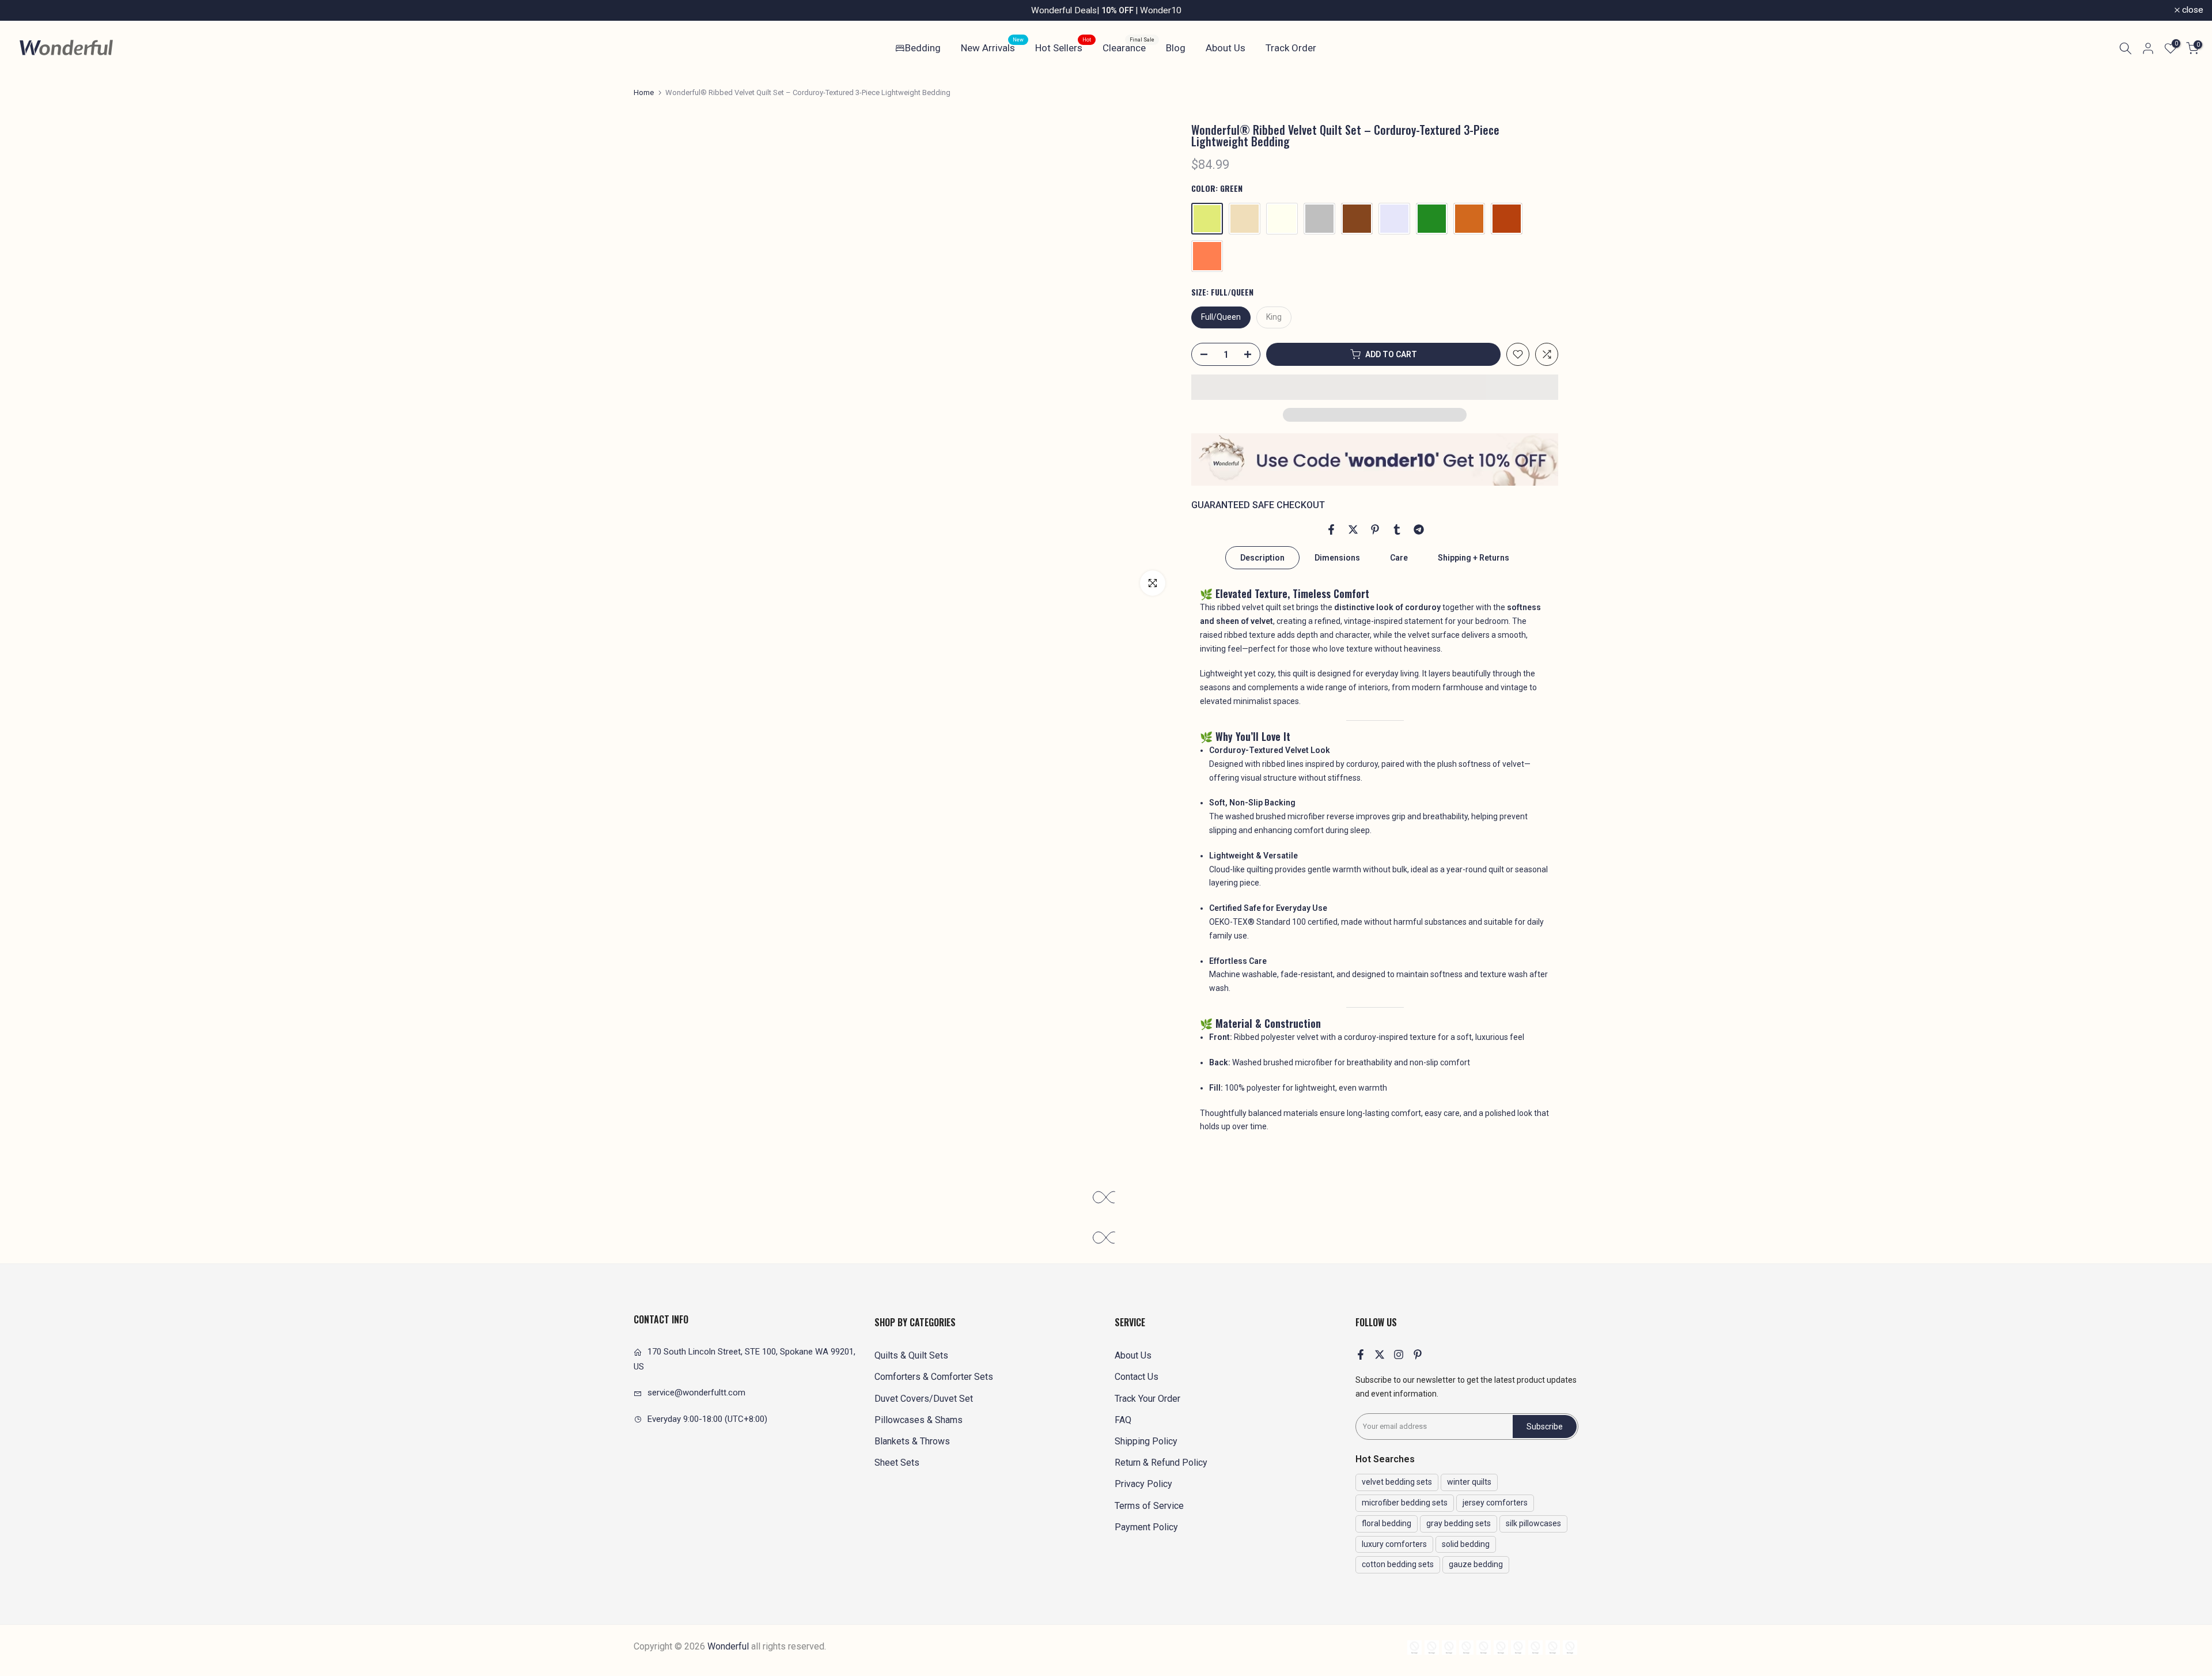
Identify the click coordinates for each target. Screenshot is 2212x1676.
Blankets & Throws (912, 1441)
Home (644, 92)
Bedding (923, 48)
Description (1262, 558)
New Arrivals (992, 47)
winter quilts (1469, 1482)
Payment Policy (1146, 1527)
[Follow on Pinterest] (1418, 1355)
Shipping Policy (1146, 1441)
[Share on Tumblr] (1397, 529)
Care (1399, 558)
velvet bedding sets (1397, 1482)
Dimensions (1337, 558)
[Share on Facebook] (1331, 529)
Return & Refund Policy (1161, 1463)
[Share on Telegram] (1419, 529)
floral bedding (1387, 1523)
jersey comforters (1495, 1503)
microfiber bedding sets (1405, 1503)
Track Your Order (1147, 1399)
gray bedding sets (1459, 1523)
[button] (1375, 387)
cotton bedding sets (1398, 1564)
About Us (1226, 48)
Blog (1176, 48)
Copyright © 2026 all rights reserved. (730, 1646)
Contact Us (1137, 1377)
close (26, 10)
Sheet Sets (897, 1463)
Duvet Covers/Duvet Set (924, 1399)
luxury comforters (1394, 1544)
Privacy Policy (1143, 1484)
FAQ (1123, 1420)
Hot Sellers (1063, 47)
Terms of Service (1149, 1506)
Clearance (1128, 47)
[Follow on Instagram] (1399, 1355)
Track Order (1291, 48)
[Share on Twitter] (1353, 529)
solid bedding (1466, 1544)
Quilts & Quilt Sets (911, 1355)
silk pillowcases (1533, 1523)
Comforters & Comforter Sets (934, 1377)
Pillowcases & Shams (918, 1420)
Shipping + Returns (1474, 558)
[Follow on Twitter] (1380, 1355)
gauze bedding (1476, 1564)
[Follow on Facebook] (1361, 1355)
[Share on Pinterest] (1375, 529)
